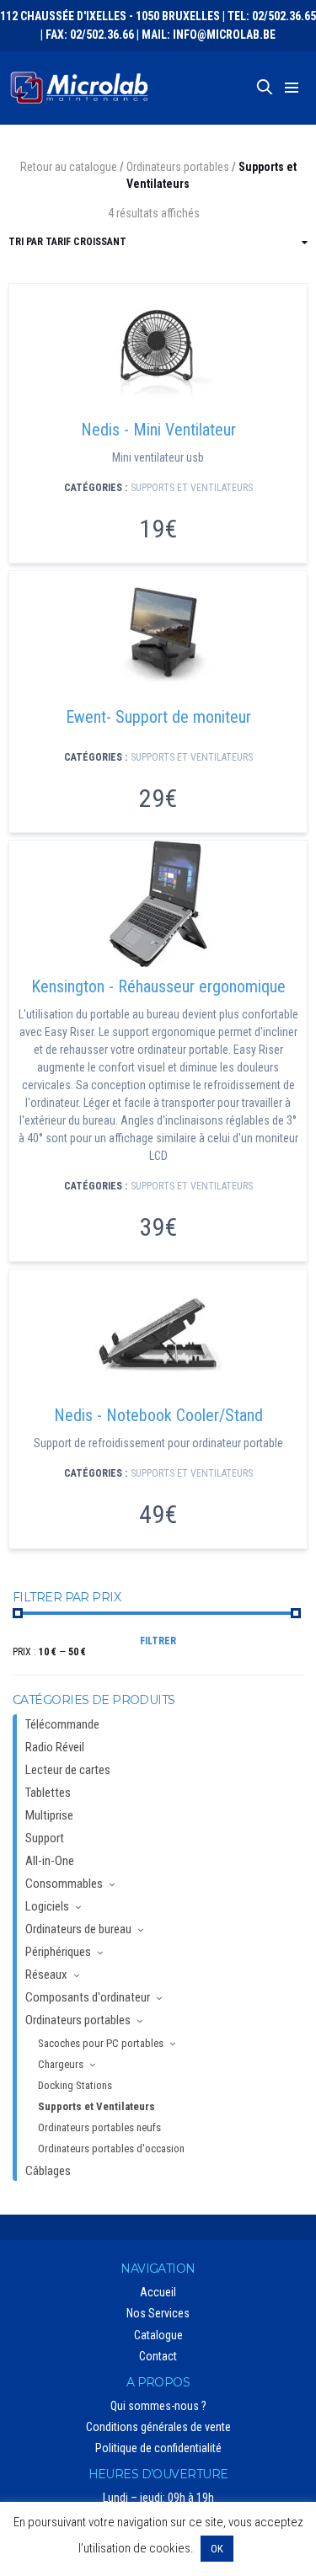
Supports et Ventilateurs (192, 488)
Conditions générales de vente (158, 2427)
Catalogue (158, 2335)
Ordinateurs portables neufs (99, 2127)
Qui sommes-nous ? (158, 2406)
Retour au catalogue (69, 167)
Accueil (158, 2292)
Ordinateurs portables (178, 167)
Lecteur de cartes (68, 1770)
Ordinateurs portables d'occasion (111, 2148)
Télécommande (62, 1724)
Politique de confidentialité (158, 2448)
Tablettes (48, 1793)
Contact (158, 2356)
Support (45, 1838)
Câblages (48, 2171)
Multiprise (49, 1815)
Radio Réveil (55, 1747)
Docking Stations (75, 2085)
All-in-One (50, 1861)
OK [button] (217, 2549)
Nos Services (158, 2313)
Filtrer (158, 1641)
